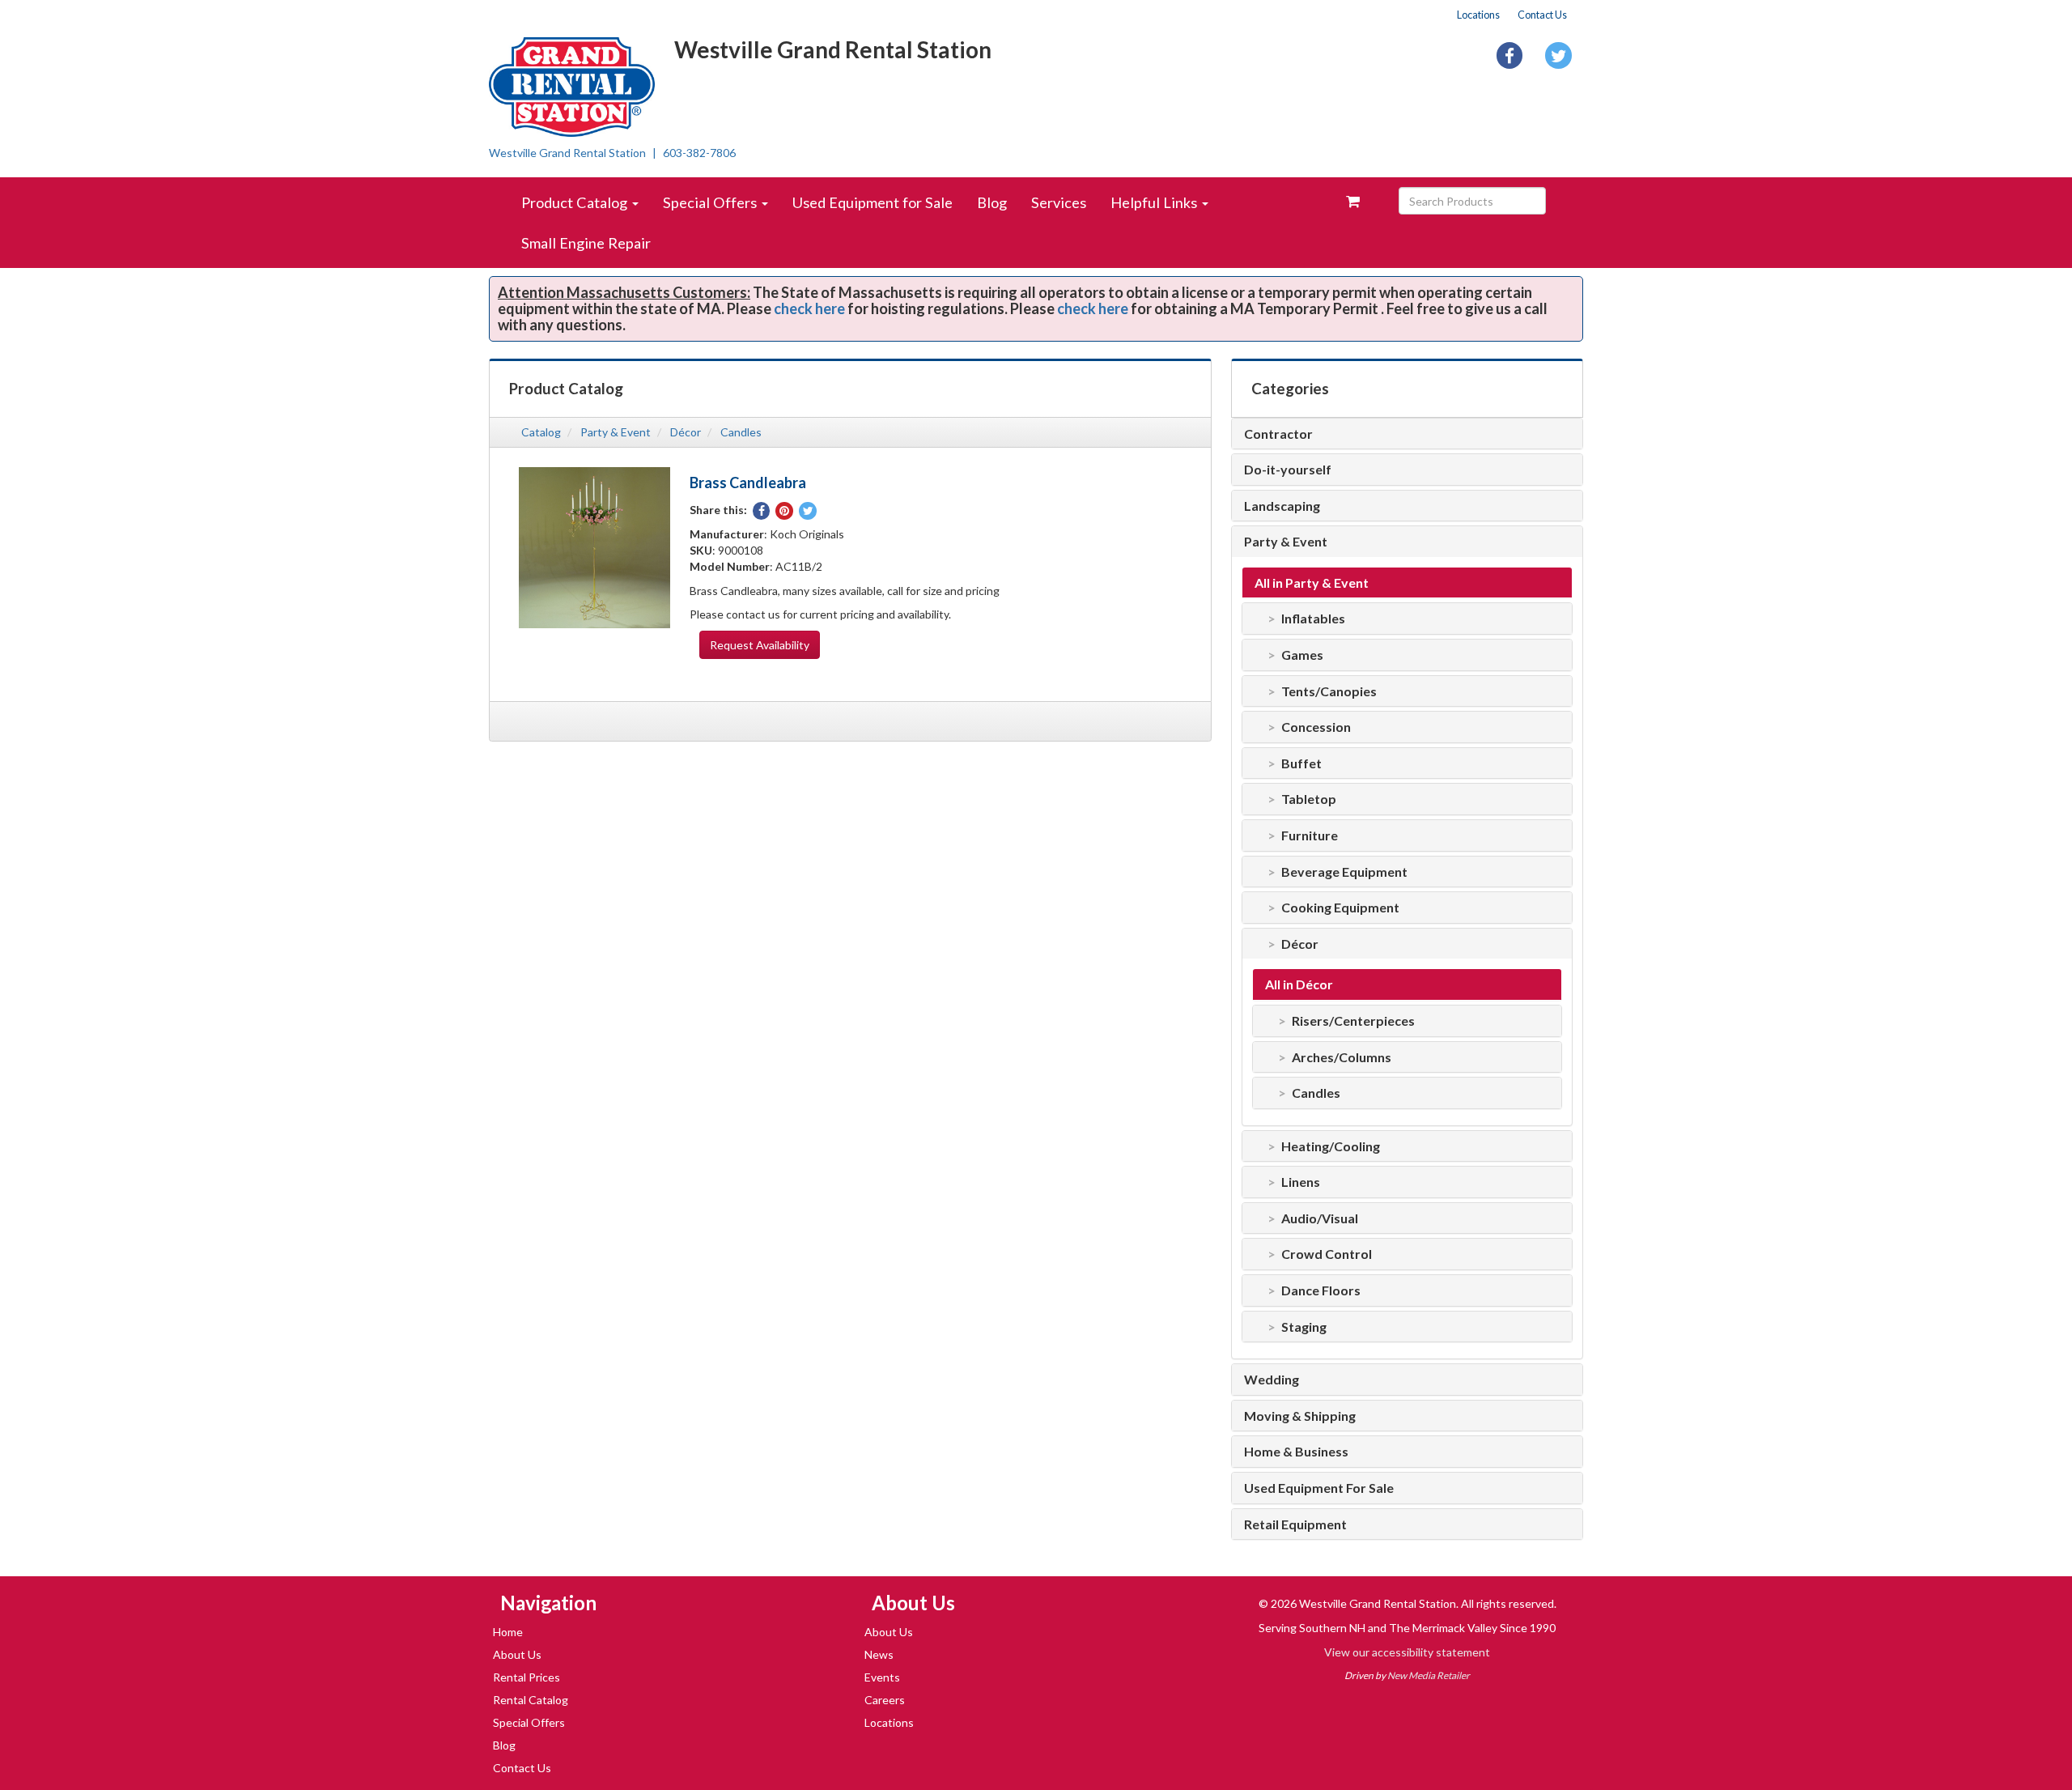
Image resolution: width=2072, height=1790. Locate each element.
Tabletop (1309, 799)
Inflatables (1313, 619)
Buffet (1301, 763)
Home (508, 1632)
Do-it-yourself (1288, 470)
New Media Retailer (1429, 1675)
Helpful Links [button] (1155, 202)
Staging (1304, 1327)
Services (1059, 202)
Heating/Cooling (1331, 1146)
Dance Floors (1321, 1290)
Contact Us (1542, 15)
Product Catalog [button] (576, 202)
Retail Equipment (1295, 1524)
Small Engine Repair (586, 243)
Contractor (1278, 434)
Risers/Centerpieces (1353, 1021)
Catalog (541, 432)
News (879, 1654)
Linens (1301, 1182)
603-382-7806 (699, 153)
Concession (1316, 727)
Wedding (1272, 1380)
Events (882, 1677)
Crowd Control (1327, 1254)
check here (809, 308)
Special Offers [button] (711, 202)
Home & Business (1296, 1452)
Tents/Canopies (1329, 691)
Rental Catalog (531, 1700)
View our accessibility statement (1407, 1652)
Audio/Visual (1320, 1218)
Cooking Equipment (1340, 908)
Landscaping (1282, 506)
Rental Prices (526, 1677)
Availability (760, 645)
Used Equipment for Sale (873, 202)
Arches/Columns (1342, 1057)
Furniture (1310, 835)
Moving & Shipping (1300, 1416)
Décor (686, 432)
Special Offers (529, 1722)
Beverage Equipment (1344, 872)
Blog (992, 202)
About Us (517, 1654)
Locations (1478, 15)
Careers (885, 1700)
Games (1302, 655)
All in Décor (1299, 984)
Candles (741, 432)
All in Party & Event (1312, 583)
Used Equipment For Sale (1319, 1488)
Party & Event (616, 432)
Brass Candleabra (748, 483)
